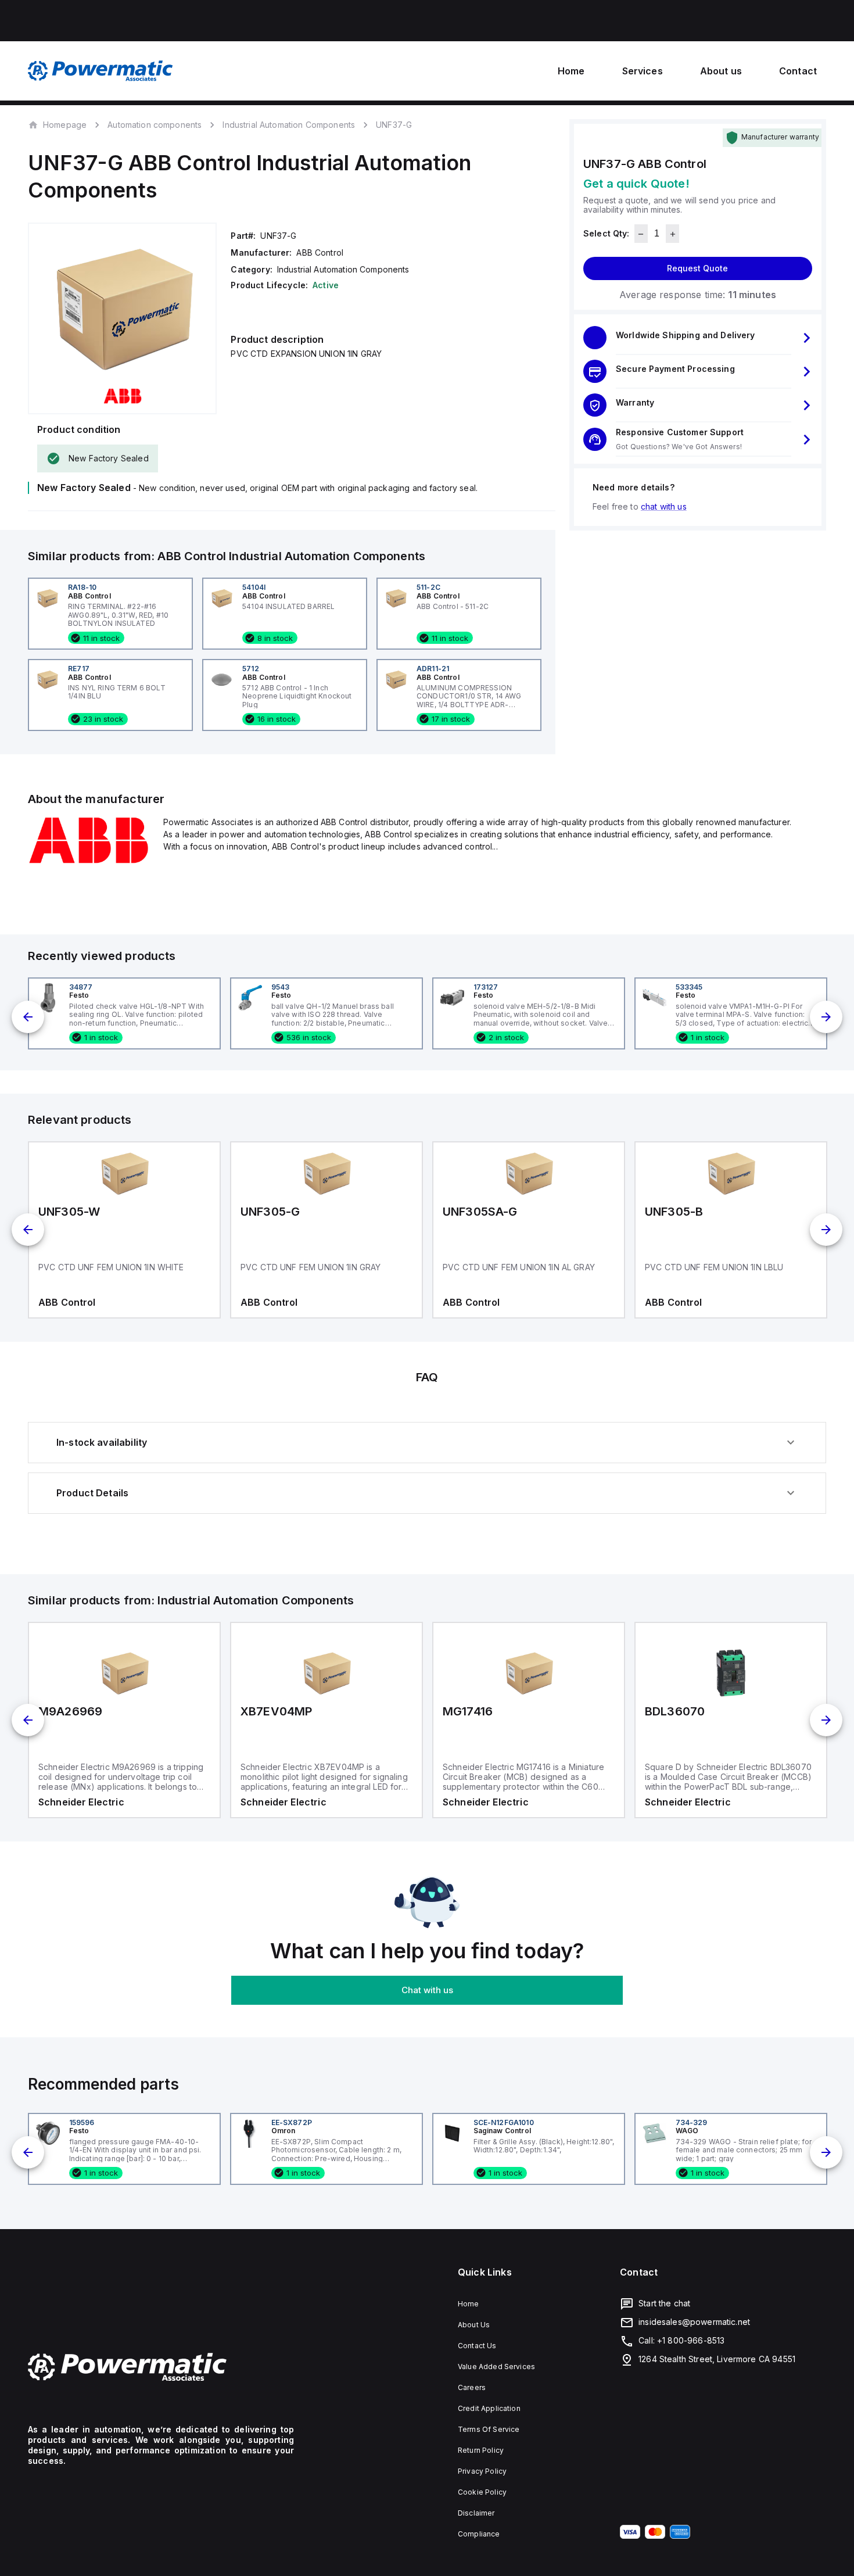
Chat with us (427, 1990)
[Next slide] (826, 1017)
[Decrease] (641, 234)
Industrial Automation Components (289, 125)
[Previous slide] (28, 1017)
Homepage (65, 124)
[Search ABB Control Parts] (89, 861)
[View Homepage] (101, 71)
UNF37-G (394, 125)
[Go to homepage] (161, 2367)
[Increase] (672, 234)
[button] (698, 338)
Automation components (155, 125)
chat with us (664, 507)
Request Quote (697, 269)
